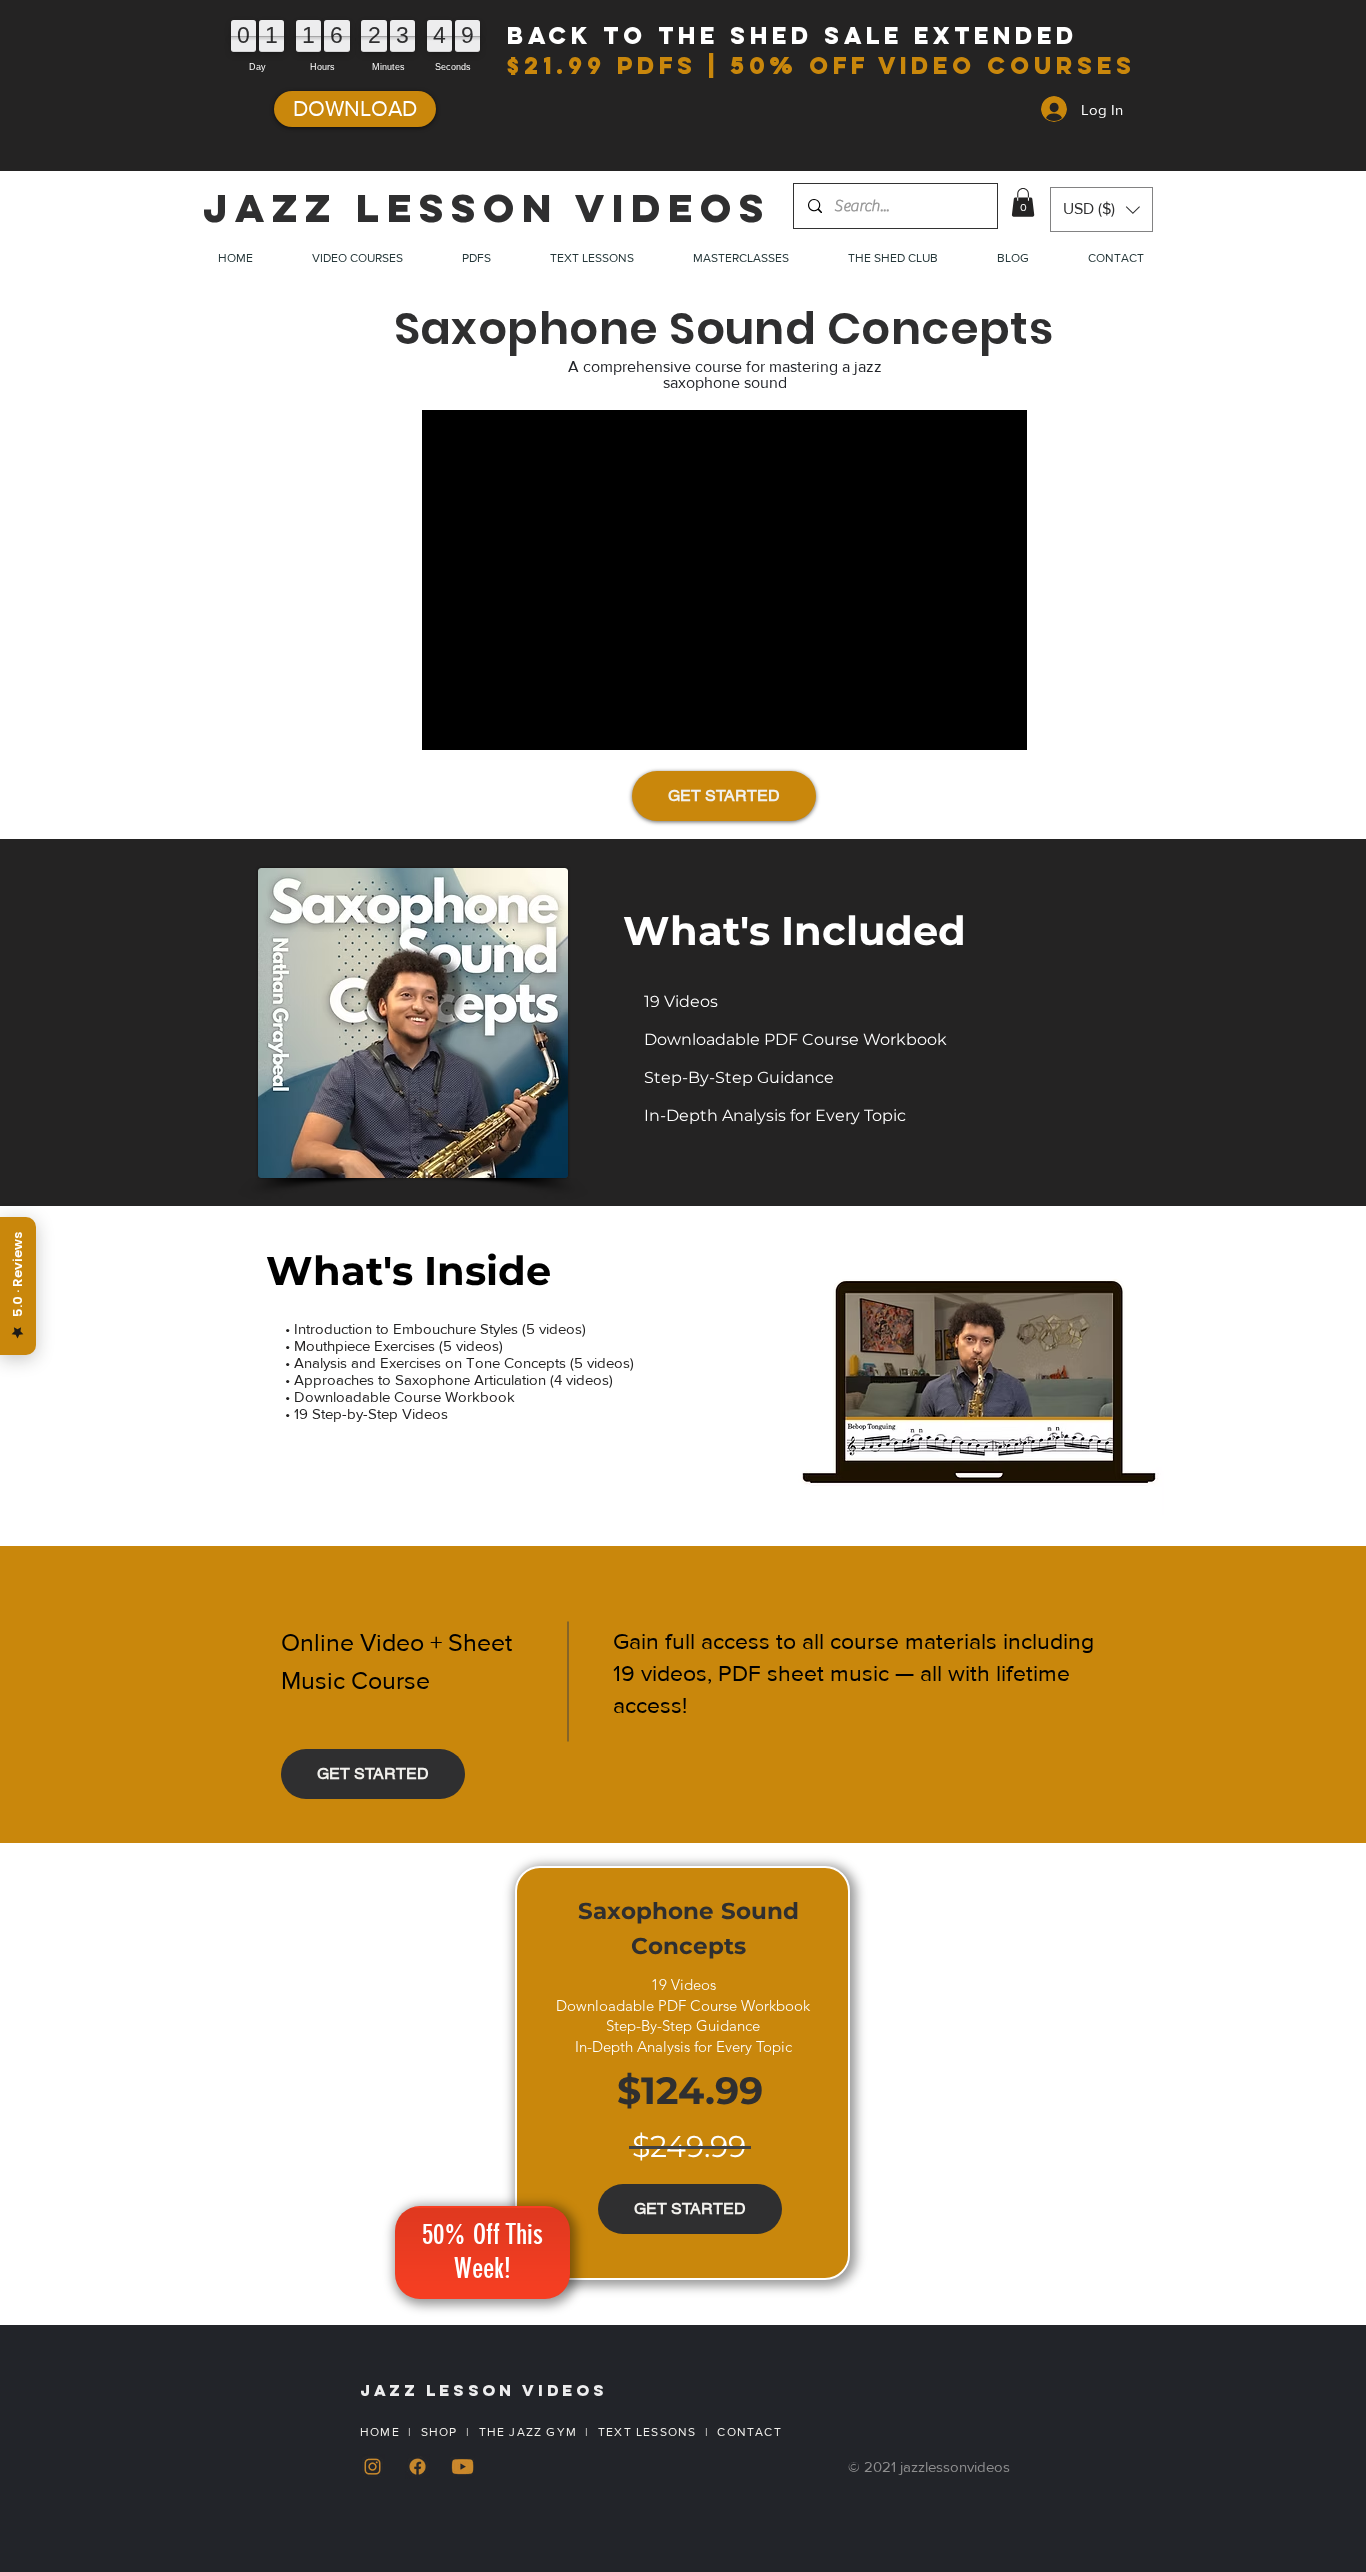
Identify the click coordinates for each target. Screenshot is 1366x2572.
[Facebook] (417, 2466)
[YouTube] (462, 2466)
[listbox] (1101, 209)
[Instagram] (372, 2466)
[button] (1023, 202)
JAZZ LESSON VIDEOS (487, 208)
